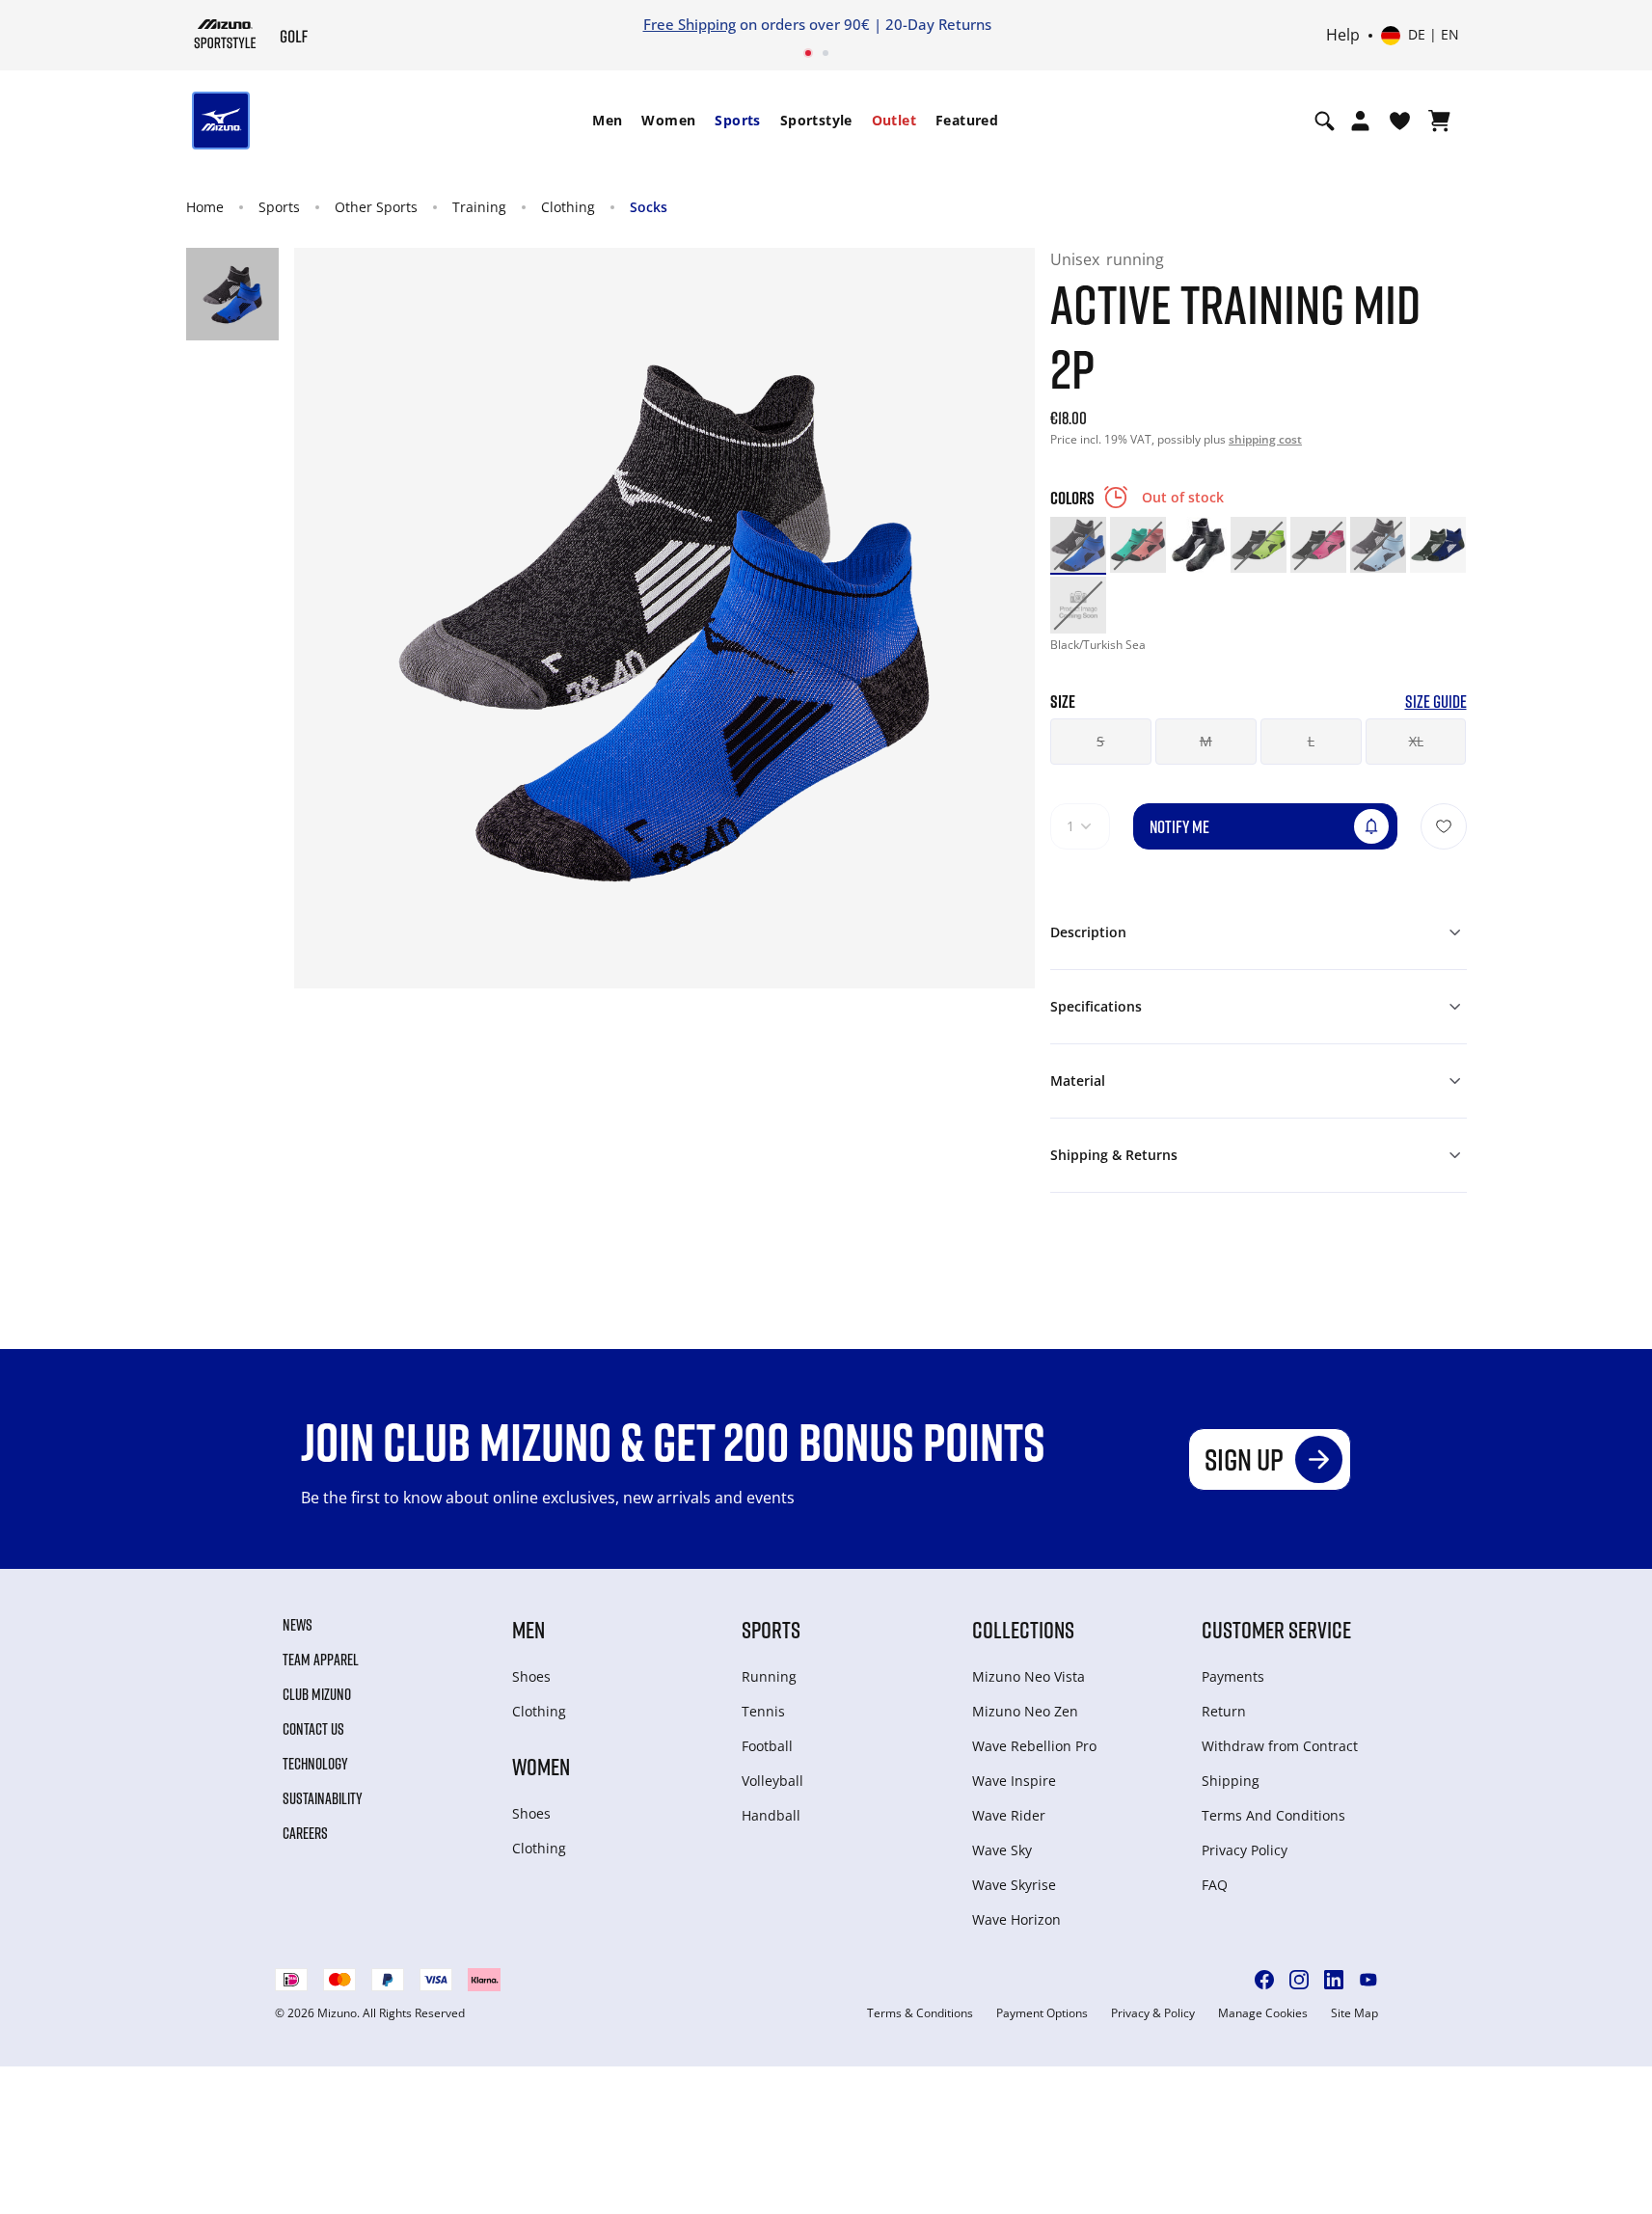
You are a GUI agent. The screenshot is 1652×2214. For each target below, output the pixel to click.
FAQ (1215, 1885)
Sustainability (323, 1798)
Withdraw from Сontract (1280, 1746)
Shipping (1231, 1781)
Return (1224, 1711)
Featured (967, 120)
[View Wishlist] (1400, 121)
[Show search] (1325, 121)
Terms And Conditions (1273, 1815)
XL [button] (1416, 741)
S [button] (1100, 741)
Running (769, 1676)
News (298, 1625)
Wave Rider (1009, 1815)
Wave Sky (1002, 1850)
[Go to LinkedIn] (1334, 1980)
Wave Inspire (1014, 1781)
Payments (1233, 1676)
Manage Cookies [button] (1263, 2013)
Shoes (531, 1676)
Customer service (1276, 1629)
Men (607, 120)
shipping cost (1265, 439)
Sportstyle (816, 120)
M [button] (1206, 741)
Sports (737, 120)
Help (1343, 36)
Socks (649, 207)
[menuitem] (607, 121)
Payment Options (1042, 2013)
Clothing (568, 207)
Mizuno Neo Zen (1025, 1711)
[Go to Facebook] (1264, 1980)
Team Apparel (321, 1660)
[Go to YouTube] (1368, 1980)
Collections (1023, 1629)
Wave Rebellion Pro (1034, 1746)
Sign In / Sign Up (1188, 24)
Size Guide (1436, 702)
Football (767, 1746)
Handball (771, 1815)
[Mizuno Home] (225, 34)
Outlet (894, 120)
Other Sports (376, 207)
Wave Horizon (1016, 1919)
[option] (1078, 545)
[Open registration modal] (1360, 121)
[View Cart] (1439, 121)
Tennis (763, 1711)
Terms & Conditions (920, 2013)
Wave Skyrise (1014, 1885)
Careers (305, 1833)
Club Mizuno (317, 1694)
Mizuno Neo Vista (1029, 1676)
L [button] (1311, 741)
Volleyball (772, 1781)
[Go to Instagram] (1299, 1980)
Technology (315, 1764)
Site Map (1354, 2013)
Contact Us (313, 1729)
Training (479, 207)
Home (205, 207)
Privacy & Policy (1153, 2013)
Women (668, 120)
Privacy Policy (1245, 1850)
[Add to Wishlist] (1444, 826)
